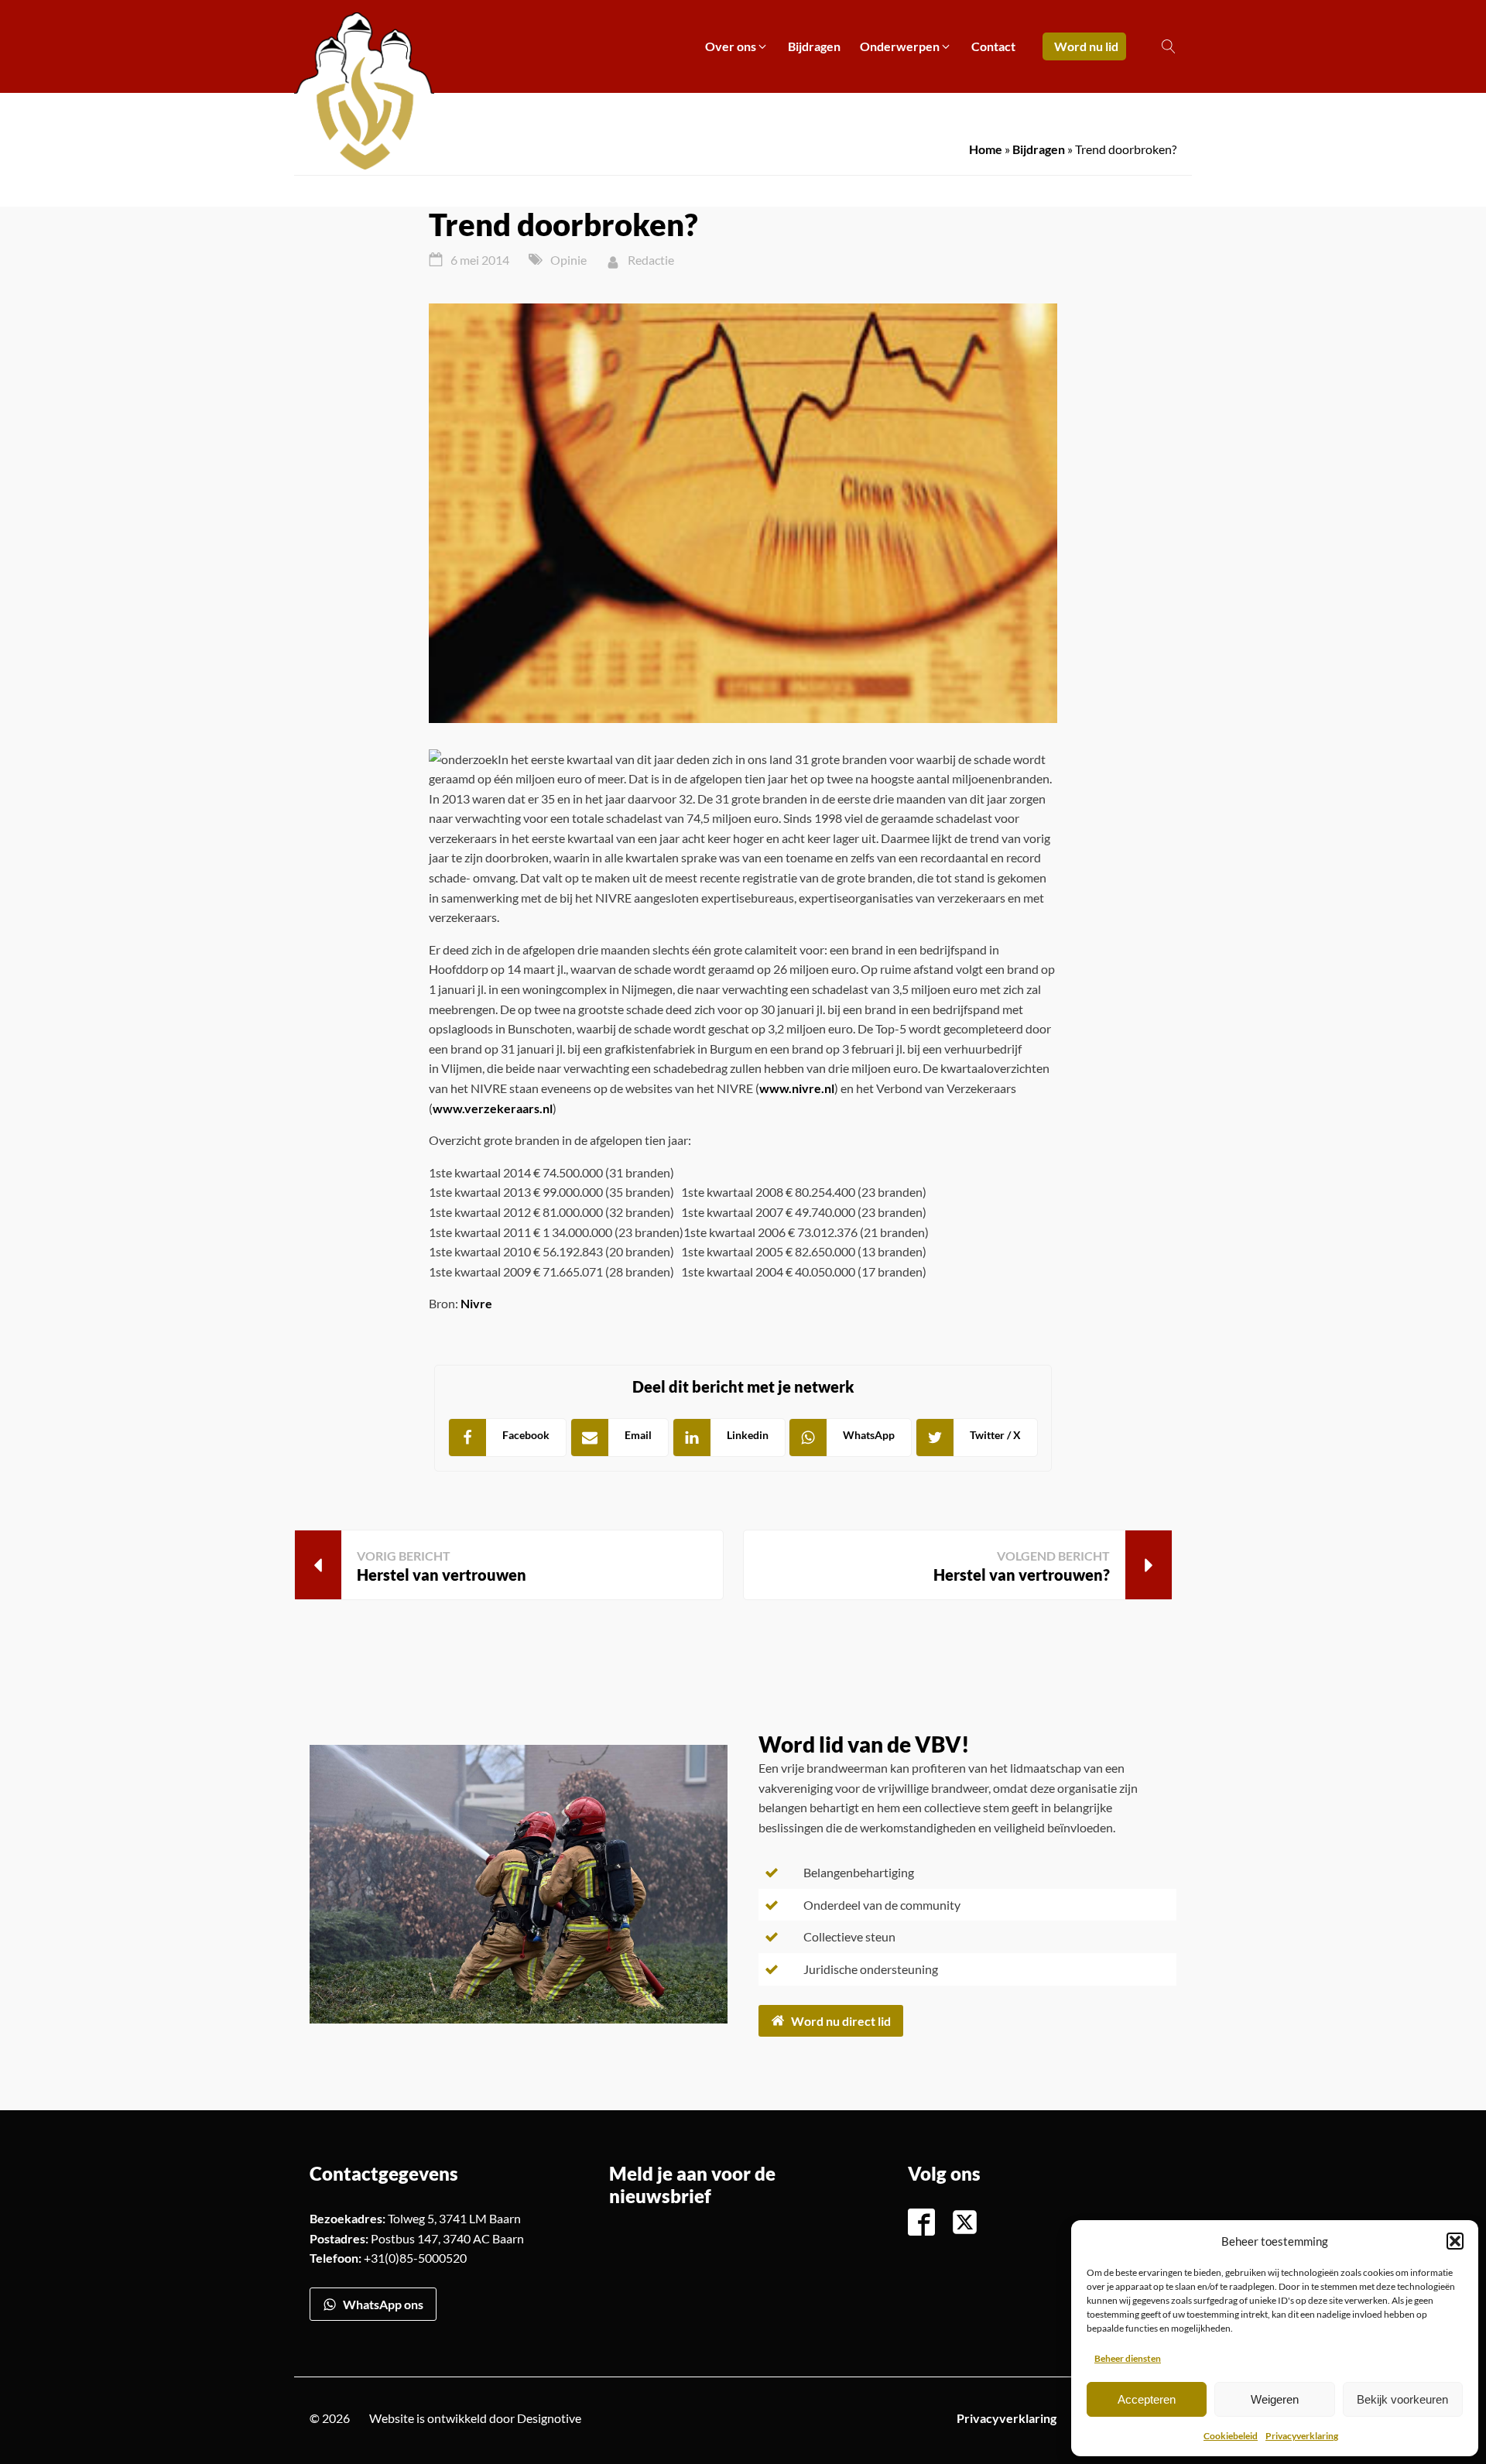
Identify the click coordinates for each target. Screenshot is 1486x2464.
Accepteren (1147, 2399)
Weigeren (1275, 2399)
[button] (1455, 2241)
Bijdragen (1039, 149)
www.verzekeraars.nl (493, 1108)
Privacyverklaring (1302, 2436)
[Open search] (1169, 46)
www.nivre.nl (797, 1088)
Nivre (476, 1303)
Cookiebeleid (1231, 2436)
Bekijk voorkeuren (1402, 2399)
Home (986, 149)
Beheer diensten (1128, 2358)
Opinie (568, 260)
